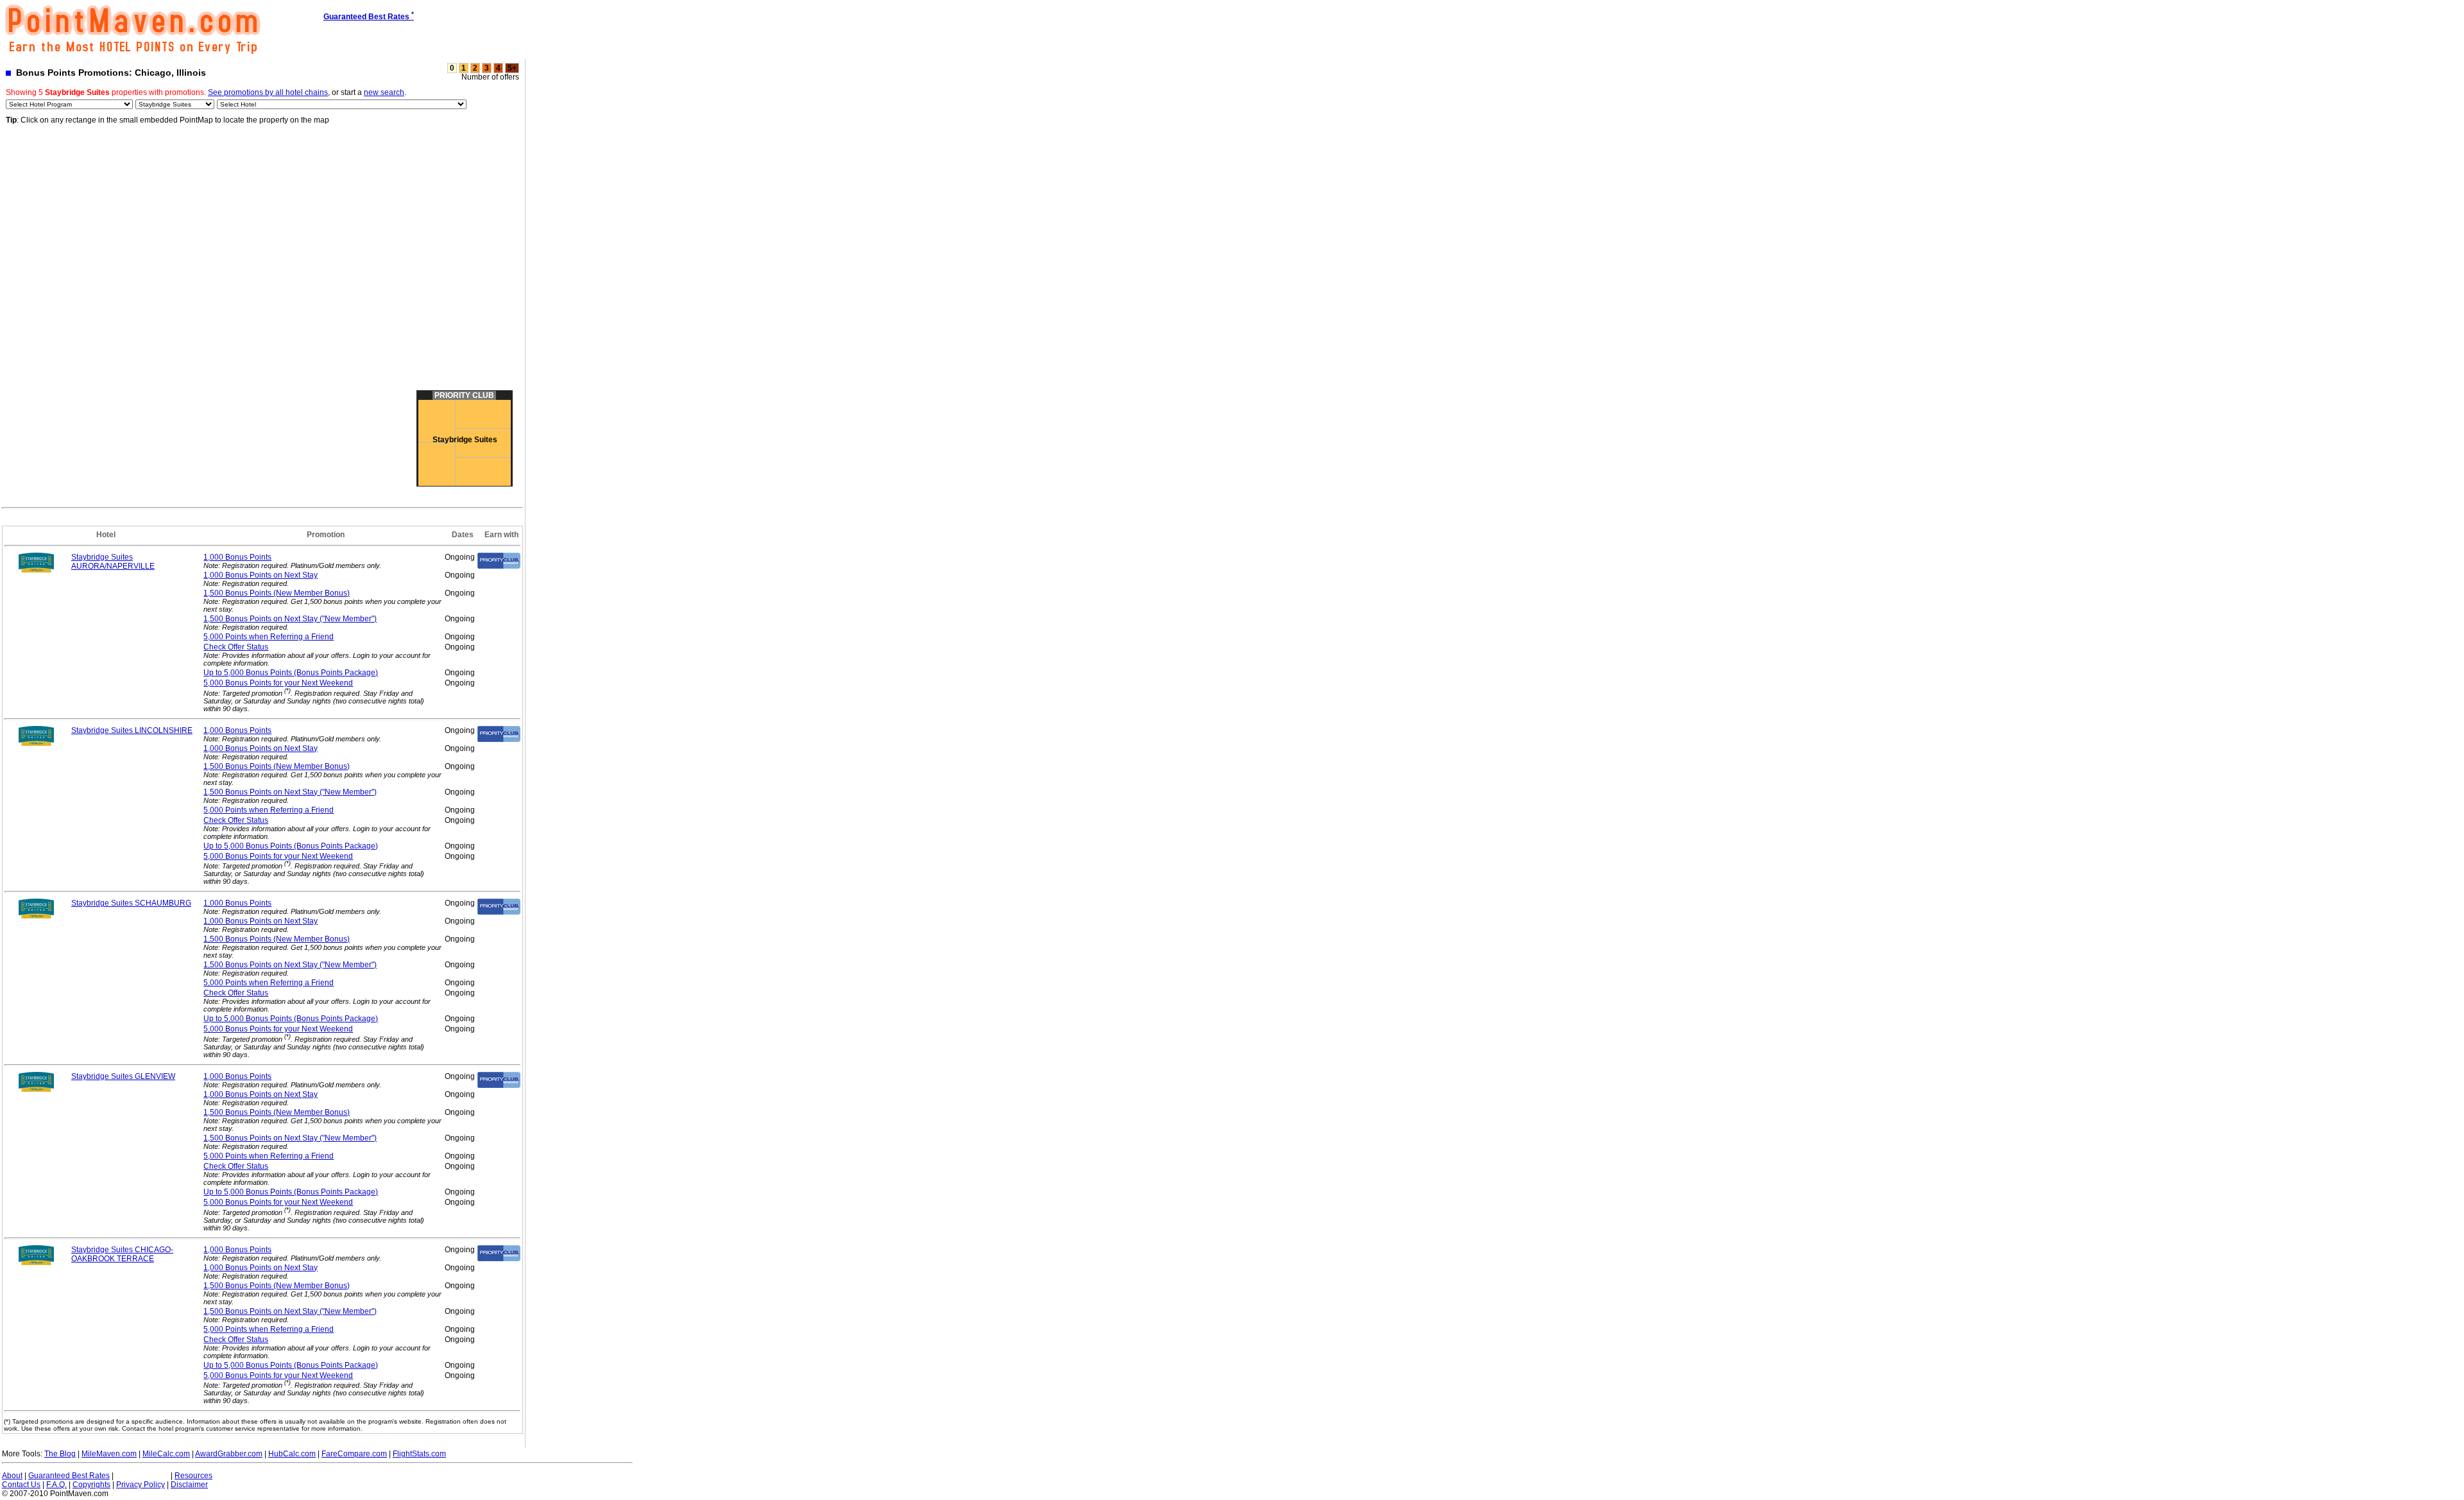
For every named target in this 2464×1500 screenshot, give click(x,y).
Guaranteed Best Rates (69, 1476)
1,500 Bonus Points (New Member (277, 593)
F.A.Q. (56, 1485)
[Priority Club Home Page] (499, 566)
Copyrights (91, 1485)
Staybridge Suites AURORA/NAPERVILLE (113, 562)
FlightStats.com (419, 1454)
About (12, 1476)
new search (384, 92)
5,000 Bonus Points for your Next (278, 683)
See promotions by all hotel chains (268, 92)
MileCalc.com (166, 1454)
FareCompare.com (354, 1454)
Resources (193, 1476)
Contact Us (21, 1485)
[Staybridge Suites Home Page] (37, 570)
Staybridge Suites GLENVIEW (123, 1076)
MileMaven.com (109, 1454)
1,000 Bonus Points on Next (261, 575)
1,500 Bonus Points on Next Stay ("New (290, 619)
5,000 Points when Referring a (269, 637)
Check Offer (236, 647)
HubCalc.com (292, 1454)
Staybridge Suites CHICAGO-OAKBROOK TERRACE (122, 1254)
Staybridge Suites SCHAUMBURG (131, 903)
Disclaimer (189, 1485)
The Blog (60, 1454)
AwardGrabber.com (229, 1454)
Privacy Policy (141, 1485)
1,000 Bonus (237, 557)
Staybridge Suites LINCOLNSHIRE (132, 730)
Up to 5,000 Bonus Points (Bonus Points (291, 673)
